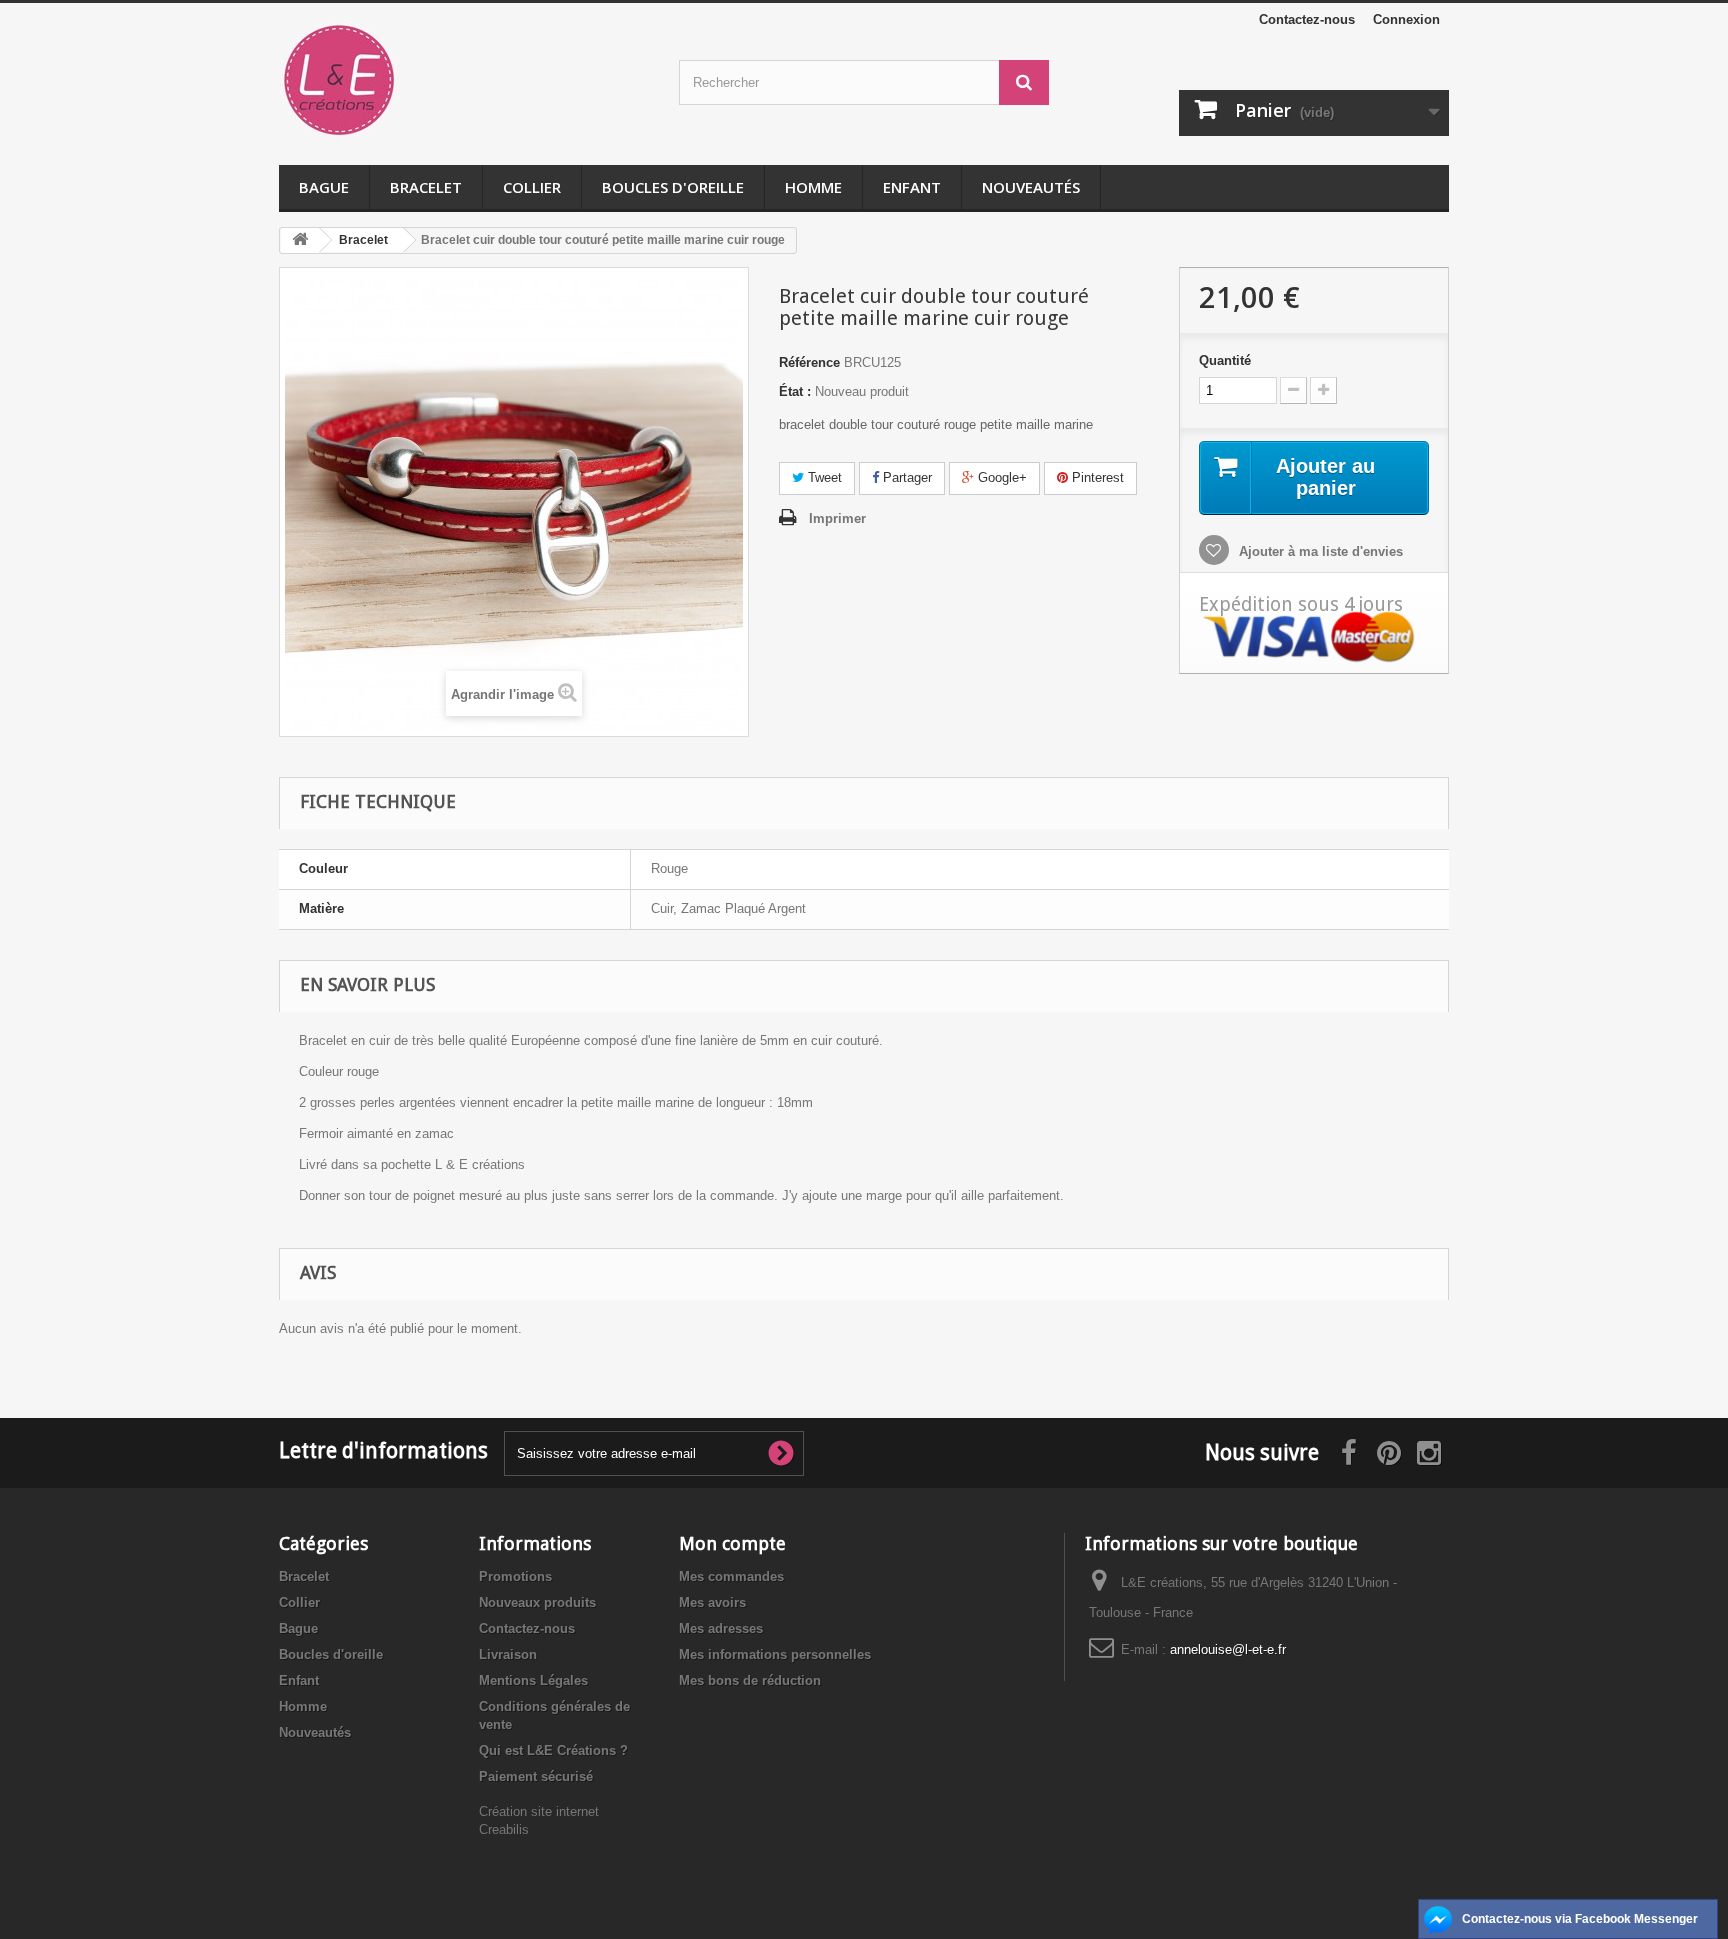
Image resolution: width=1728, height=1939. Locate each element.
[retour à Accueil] (300, 240)
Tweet (823, 477)
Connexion (1406, 19)
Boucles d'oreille (673, 187)
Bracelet (426, 187)
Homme (813, 187)
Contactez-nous (1307, 19)
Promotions (515, 1576)
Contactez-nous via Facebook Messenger (1580, 1919)
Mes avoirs (712, 1602)
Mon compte (732, 1543)
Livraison (508, 1654)
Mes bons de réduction (750, 1680)
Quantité (1225, 360)
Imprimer (837, 518)
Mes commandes (731, 1576)
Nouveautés (1031, 187)
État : (795, 391)
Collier (532, 187)
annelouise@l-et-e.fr (1228, 1649)
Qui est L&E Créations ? (553, 1750)
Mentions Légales (533, 1680)
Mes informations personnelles (775, 1654)
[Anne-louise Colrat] (464, 80)
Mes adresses (721, 1628)
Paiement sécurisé (536, 1776)
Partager (905, 477)
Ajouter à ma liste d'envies (1319, 551)
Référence (809, 362)
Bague (324, 187)
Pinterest (1096, 477)
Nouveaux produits (537, 1602)
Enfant (912, 187)
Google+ (1000, 477)
